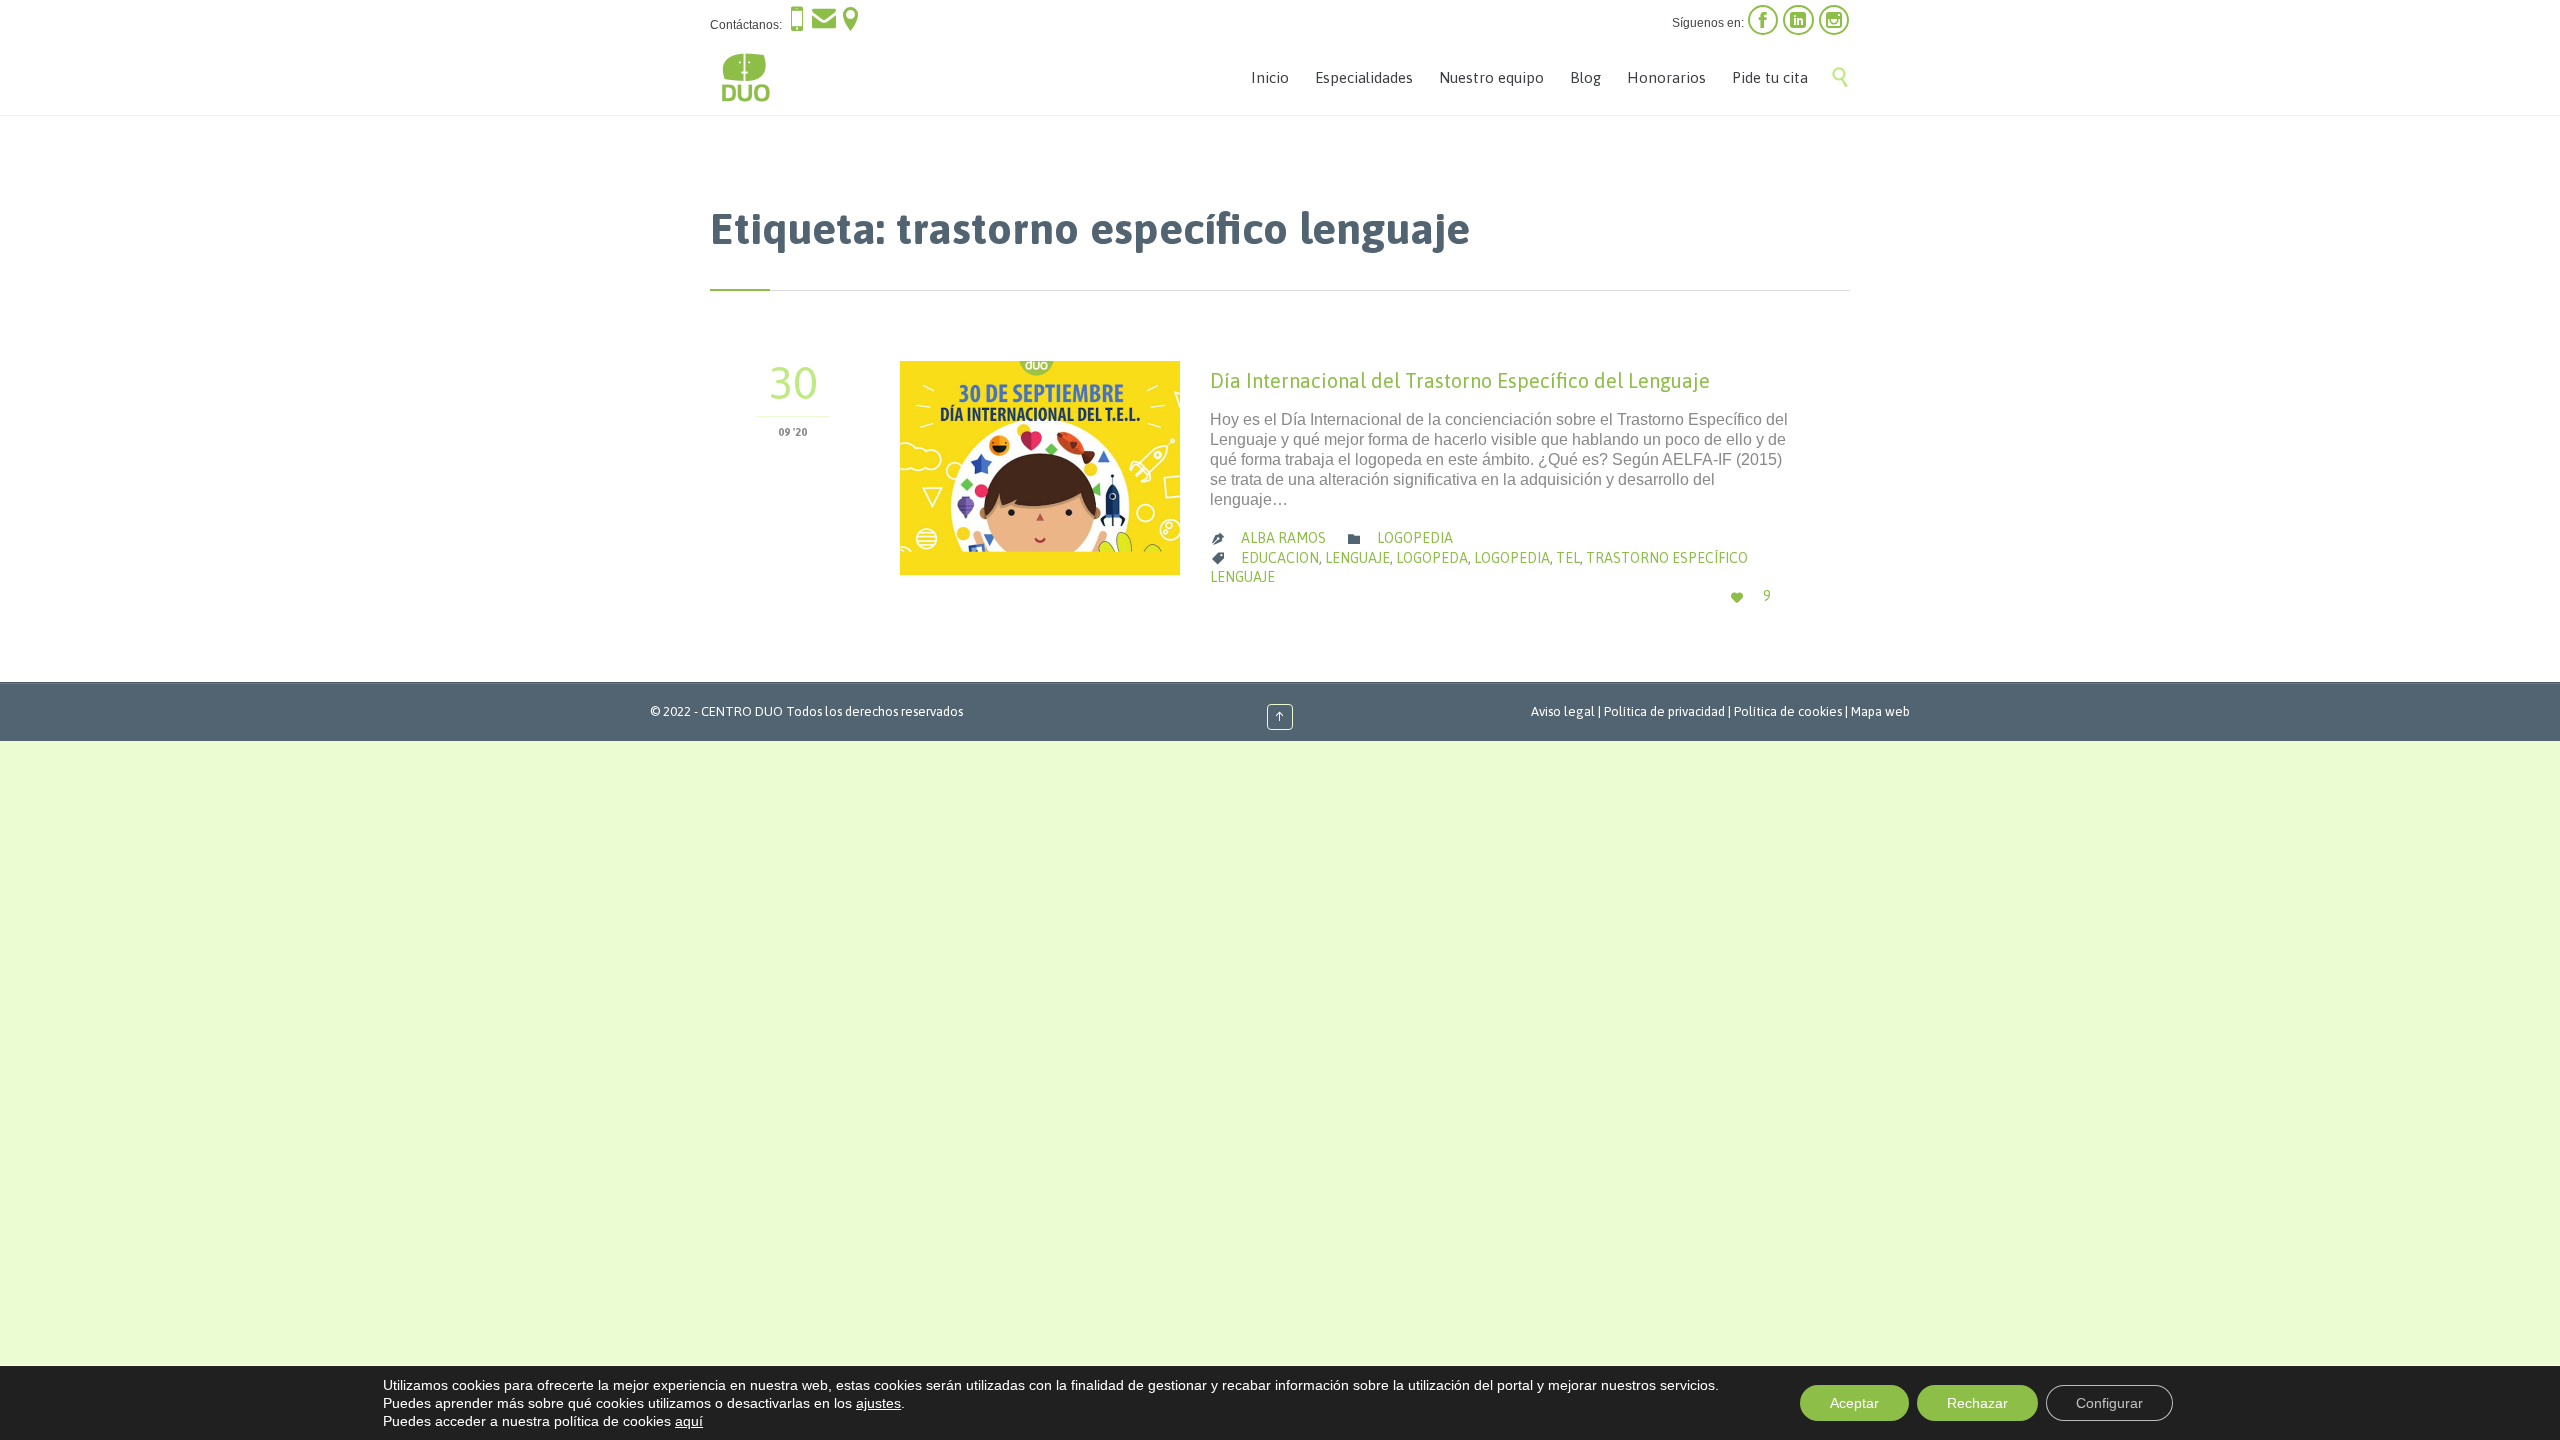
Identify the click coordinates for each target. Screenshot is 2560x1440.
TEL (1568, 558)
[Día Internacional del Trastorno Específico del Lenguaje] (1040, 468)
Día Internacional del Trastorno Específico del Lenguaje (1460, 380)
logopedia (1512, 558)
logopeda (1432, 558)
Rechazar (1977, 1403)
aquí (689, 1421)
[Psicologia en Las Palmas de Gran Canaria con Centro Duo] (745, 77)
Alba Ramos (1283, 538)
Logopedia (1415, 538)
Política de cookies (1788, 711)
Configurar (2109, 1403)
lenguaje (1357, 558)
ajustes (878, 1403)
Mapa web (1880, 711)
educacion (1280, 558)
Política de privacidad (1664, 711)
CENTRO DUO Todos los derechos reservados (832, 711)
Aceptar (1854, 1403)
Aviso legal (1563, 711)
